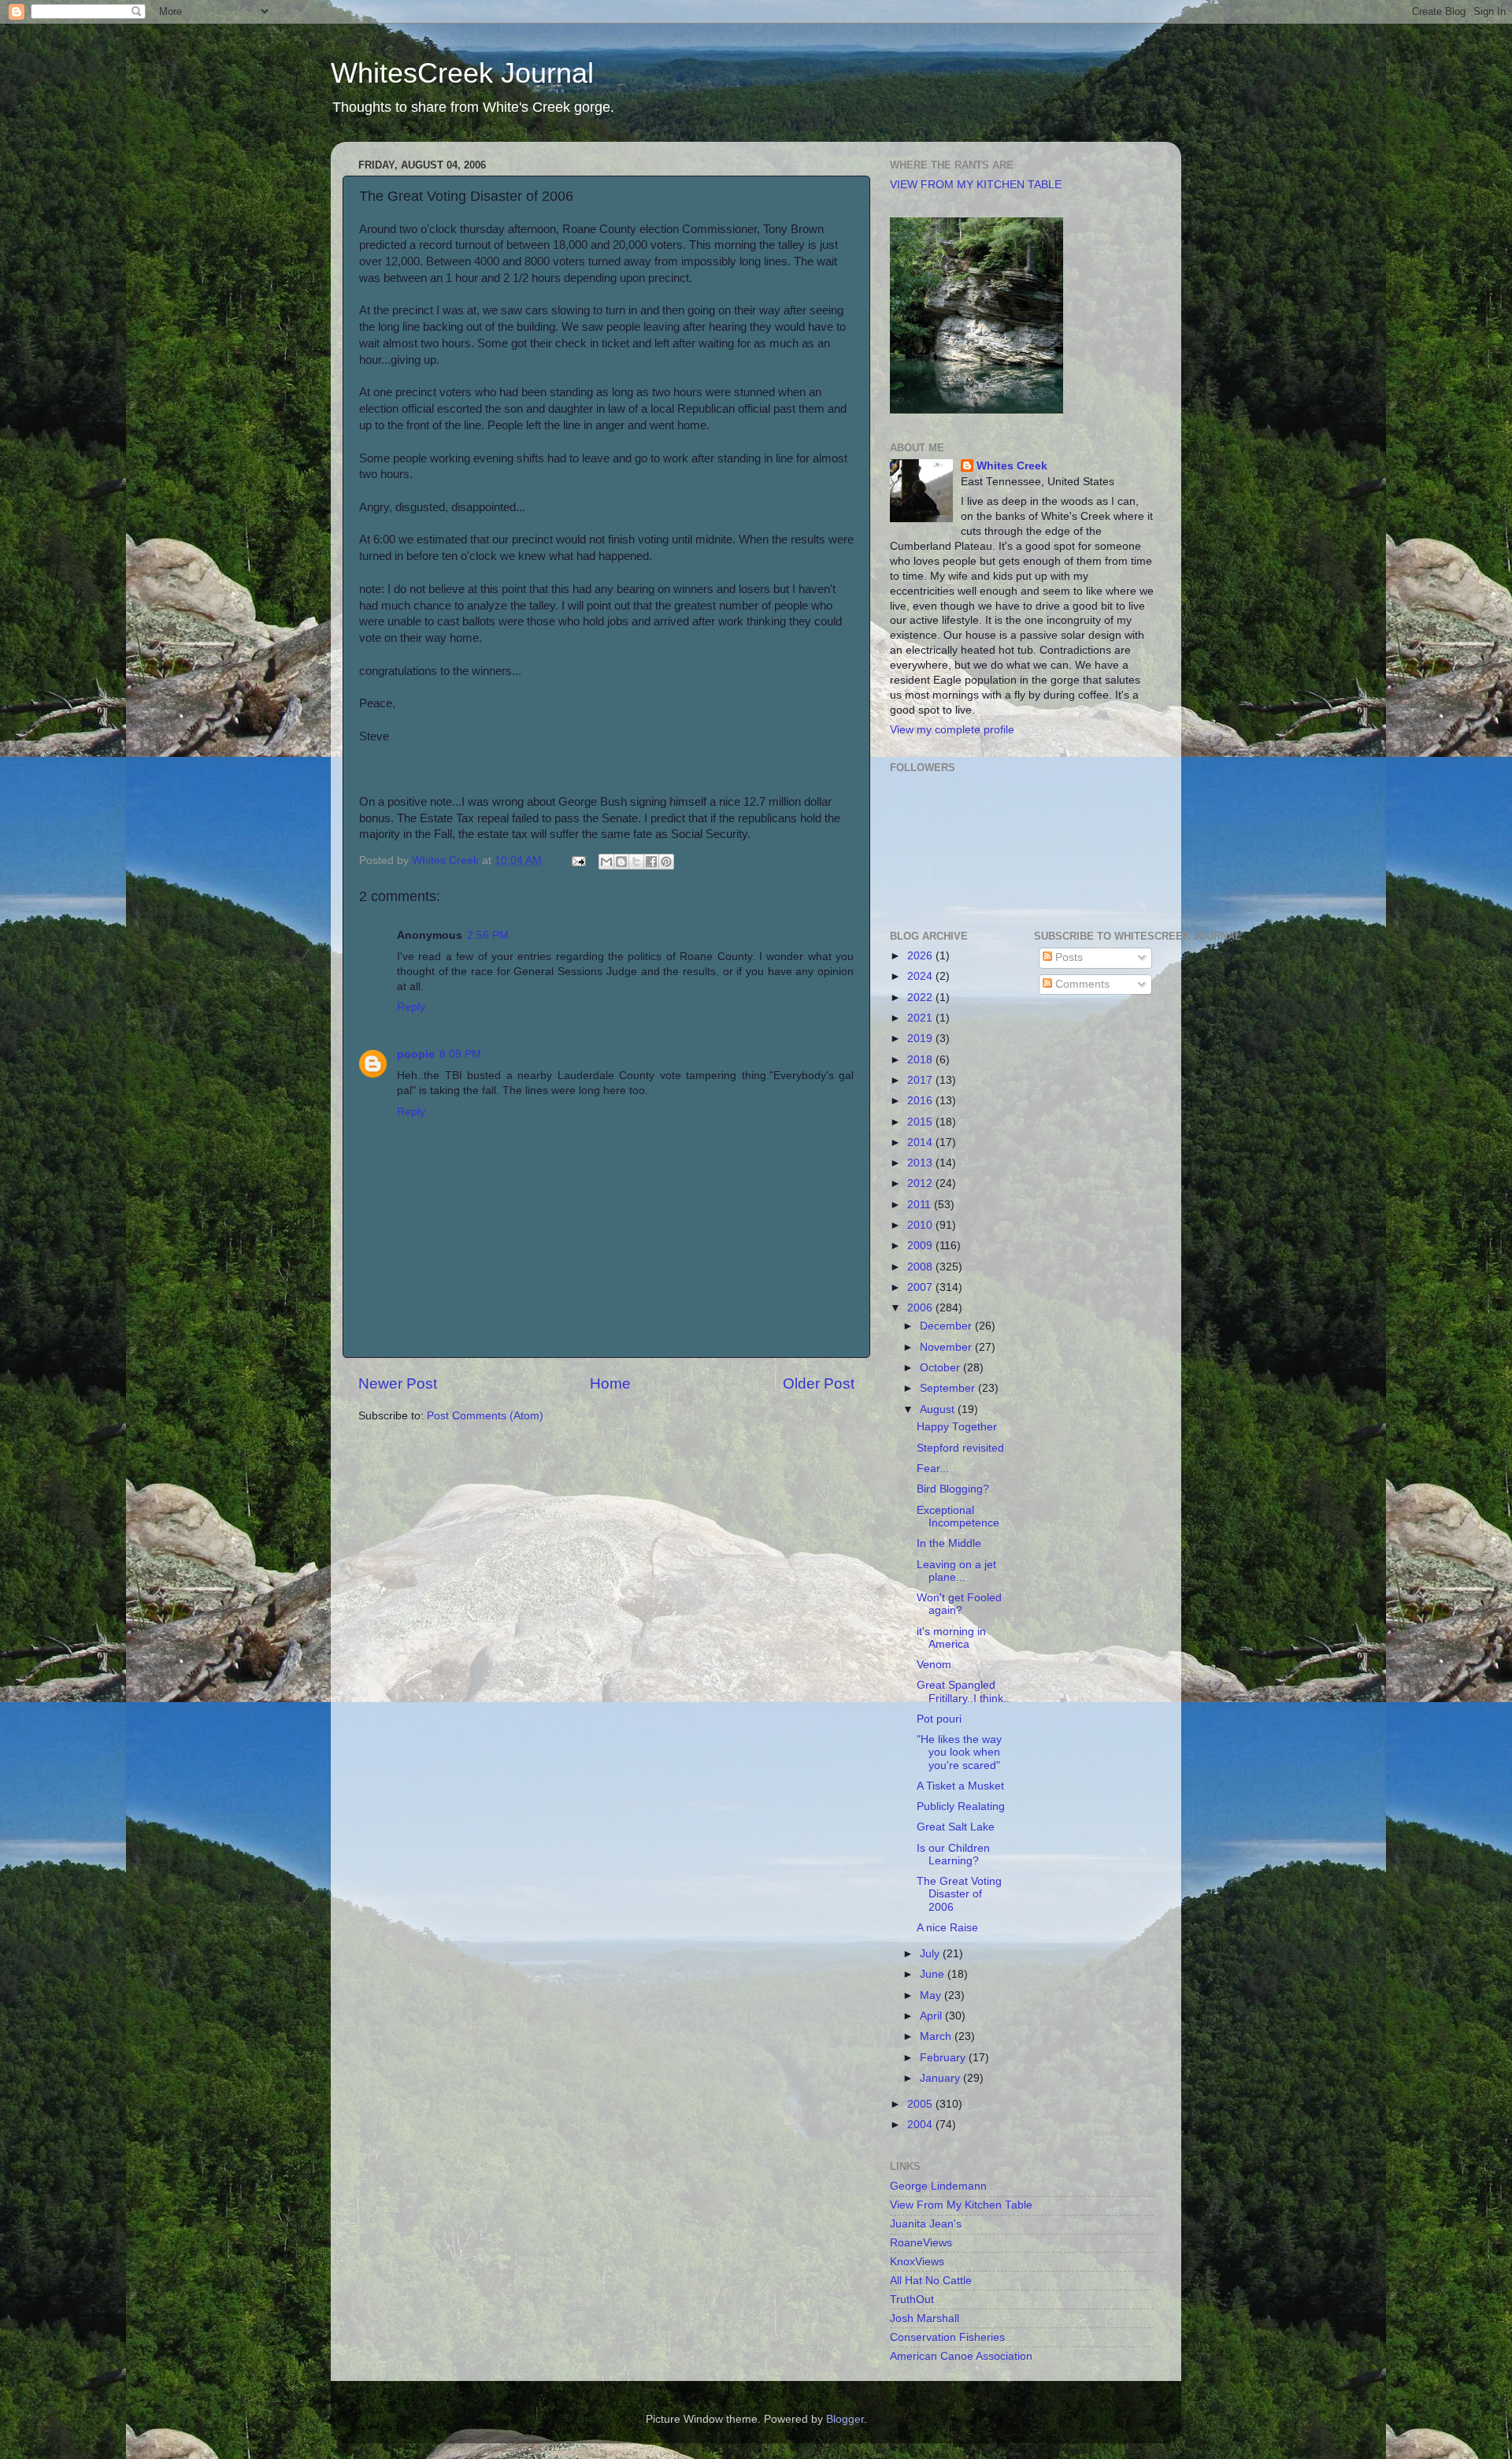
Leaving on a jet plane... (956, 1571)
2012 (921, 1183)
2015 (921, 1122)
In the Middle (949, 1543)
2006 (921, 1308)
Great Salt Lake (956, 1827)
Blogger (845, 2419)
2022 (921, 998)
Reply (411, 1007)
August (939, 1409)
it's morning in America (951, 1638)
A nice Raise (947, 1928)
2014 (921, 1142)
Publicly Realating (961, 1806)
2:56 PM (488, 935)
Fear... (933, 1469)
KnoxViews (917, 2262)
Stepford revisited (960, 1448)
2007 (921, 1287)
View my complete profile (952, 730)
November (947, 1347)
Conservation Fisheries (947, 2337)
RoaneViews (921, 2243)
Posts (1067, 957)
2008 (921, 1267)
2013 (921, 1163)
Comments (1081, 984)
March (937, 2036)
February (944, 2058)
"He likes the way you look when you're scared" (959, 1752)
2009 (921, 1246)
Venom (934, 1665)
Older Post (819, 1383)
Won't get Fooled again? (959, 1604)
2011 (921, 1205)
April (932, 2016)
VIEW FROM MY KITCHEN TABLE (976, 185)
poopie (416, 1054)
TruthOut (912, 2300)
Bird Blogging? (953, 1489)
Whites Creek (1012, 466)
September (949, 1388)
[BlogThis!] (621, 862)
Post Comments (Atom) (485, 1416)
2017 (921, 1080)
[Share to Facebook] (651, 862)
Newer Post (398, 1383)
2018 (921, 1060)
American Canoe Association (961, 2356)
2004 (921, 2125)
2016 (921, 1101)
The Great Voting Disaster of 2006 (959, 1894)
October (941, 1368)
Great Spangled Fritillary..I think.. (963, 1691)
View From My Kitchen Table (961, 2205)
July (931, 1954)
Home (610, 1383)
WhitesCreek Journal (462, 73)
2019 (921, 1038)
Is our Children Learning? (953, 1854)
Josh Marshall (925, 2318)
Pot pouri (939, 1719)
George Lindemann (938, 2186)
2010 (921, 1225)
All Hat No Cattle (931, 2281)
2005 (921, 2104)
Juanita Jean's (926, 2224)
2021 (921, 1018)
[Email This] (606, 862)
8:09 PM (460, 1054)
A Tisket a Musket (960, 1786)
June (934, 1974)
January (941, 2078)
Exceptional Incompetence (958, 1517)
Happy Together (957, 1427)
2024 (921, 976)
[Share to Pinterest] (666, 862)
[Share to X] (636, 862)
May (932, 1995)
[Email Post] (578, 860)
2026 (921, 956)
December (947, 1326)
